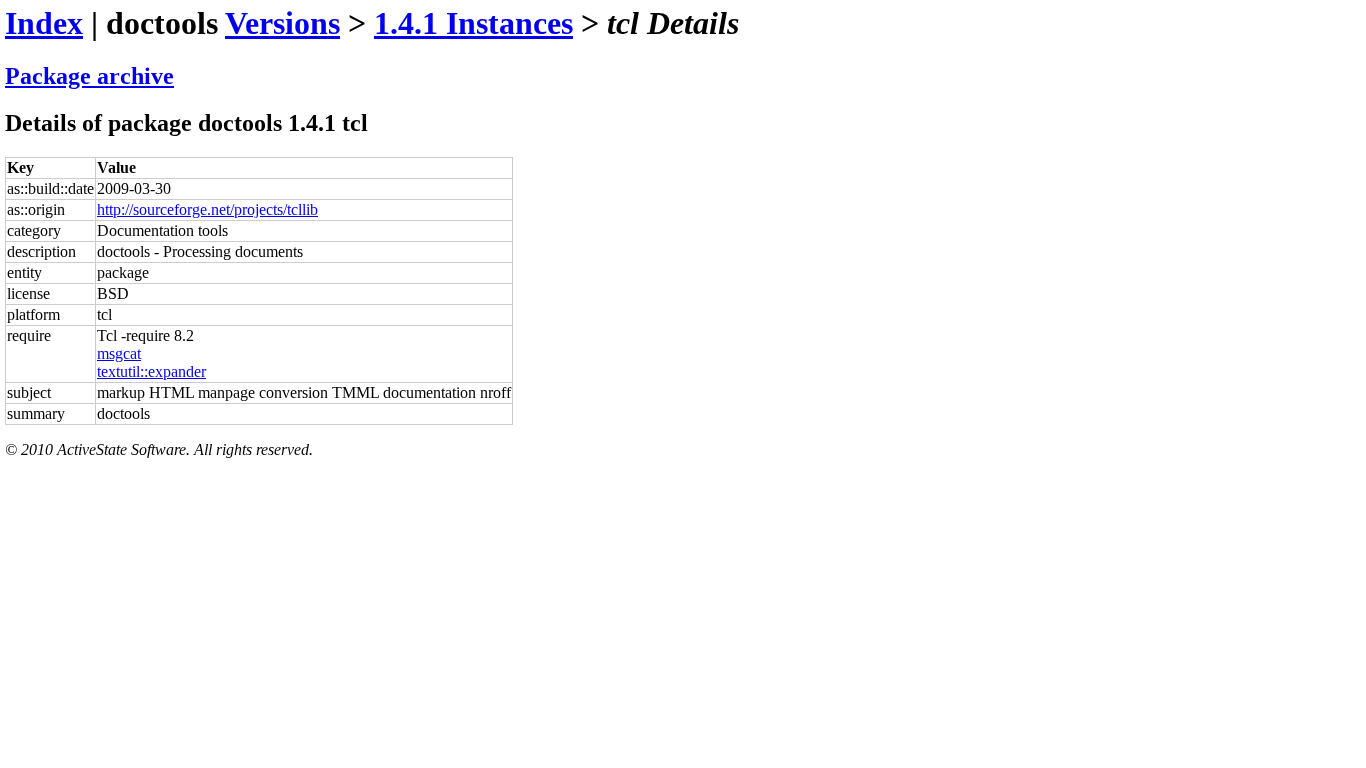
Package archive (89, 76)
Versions (282, 23)
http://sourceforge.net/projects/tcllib (207, 209)
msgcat (119, 353)
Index (44, 23)
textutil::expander (151, 371)
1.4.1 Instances (473, 23)
